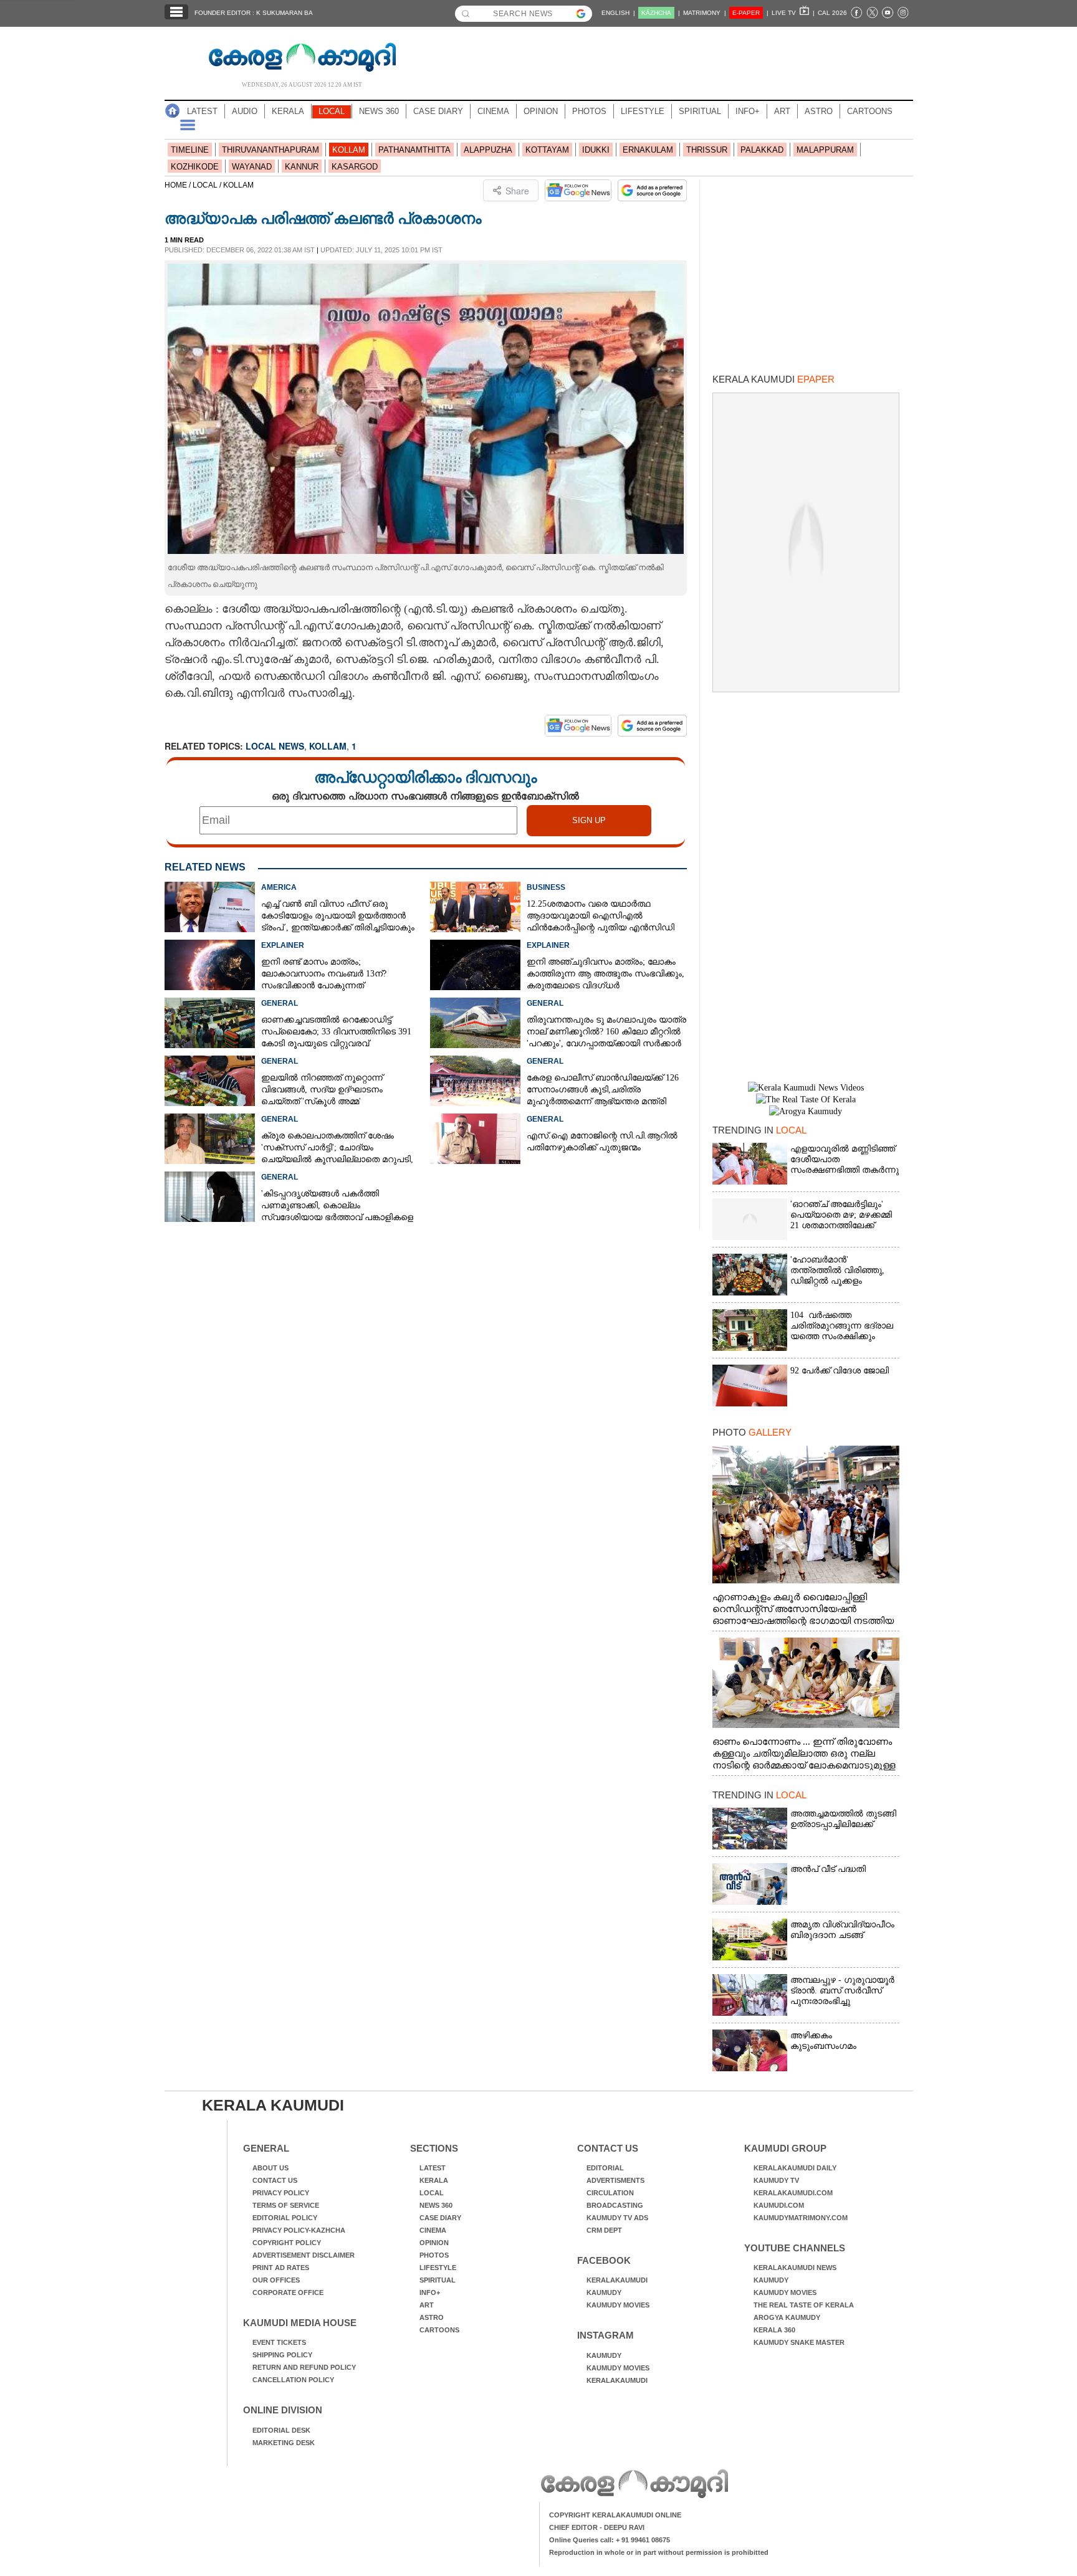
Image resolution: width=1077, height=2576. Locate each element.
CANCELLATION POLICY (293, 2380)
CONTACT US (275, 2180)
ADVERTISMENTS (615, 2180)
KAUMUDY (604, 2292)
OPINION (541, 111)
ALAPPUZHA (488, 150)
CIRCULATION (610, 2193)
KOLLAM (349, 150)
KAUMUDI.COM (779, 2205)
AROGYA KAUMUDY (787, 2317)
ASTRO (819, 111)
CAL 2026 (832, 13)
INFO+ (748, 111)
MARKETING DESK (284, 2443)
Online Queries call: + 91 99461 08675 (610, 2540)
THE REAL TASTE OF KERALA (804, 2305)
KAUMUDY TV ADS (617, 2218)
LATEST (202, 111)
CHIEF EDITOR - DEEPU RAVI (597, 2527)
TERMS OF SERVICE (286, 2205)
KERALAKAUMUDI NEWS (795, 2268)
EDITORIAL (605, 2168)
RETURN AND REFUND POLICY (304, 2367)
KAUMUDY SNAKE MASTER (799, 2342)
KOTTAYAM (547, 150)
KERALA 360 (774, 2330)
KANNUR (302, 167)
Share (517, 191)
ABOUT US (270, 2168)
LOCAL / (208, 185)
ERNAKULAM (648, 150)
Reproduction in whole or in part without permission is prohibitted (659, 2552)
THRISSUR (707, 150)
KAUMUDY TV (776, 2180)
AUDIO (245, 111)
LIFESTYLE (643, 111)
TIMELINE (190, 150)
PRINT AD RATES (281, 2268)
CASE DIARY (438, 111)
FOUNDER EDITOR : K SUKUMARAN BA (254, 13)
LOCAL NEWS (275, 746)
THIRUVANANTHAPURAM (270, 150)
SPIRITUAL (700, 111)
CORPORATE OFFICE (288, 2292)
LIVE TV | (793, 13)
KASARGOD (355, 167)
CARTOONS (870, 111)
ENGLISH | (618, 13)
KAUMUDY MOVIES (618, 2305)
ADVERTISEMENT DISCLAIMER (304, 2255)
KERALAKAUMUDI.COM (793, 2193)
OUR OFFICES (276, 2280)
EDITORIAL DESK (281, 2430)
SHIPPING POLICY (282, 2355)
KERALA (288, 111)
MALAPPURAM (825, 150)
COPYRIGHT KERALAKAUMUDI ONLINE (615, 2515)
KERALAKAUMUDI (617, 2280)
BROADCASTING (615, 2205)
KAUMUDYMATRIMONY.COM (801, 2218)
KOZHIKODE (195, 167)
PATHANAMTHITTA (414, 150)
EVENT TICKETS (279, 2342)
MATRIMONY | (705, 13)
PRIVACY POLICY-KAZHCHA (299, 2230)
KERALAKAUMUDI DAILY (795, 2168)
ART (782, 111)
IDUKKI (596, 150)
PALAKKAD (762, 150)
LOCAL (332, 111)
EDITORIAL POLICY (285, 2218)
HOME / (179, 185)
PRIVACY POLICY (281, 2193)
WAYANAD (252, 167)
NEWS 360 (379, 111)
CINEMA (493, 111)
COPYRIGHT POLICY (287, 2243)
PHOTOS (589, 111)
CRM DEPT (604, 2230)
